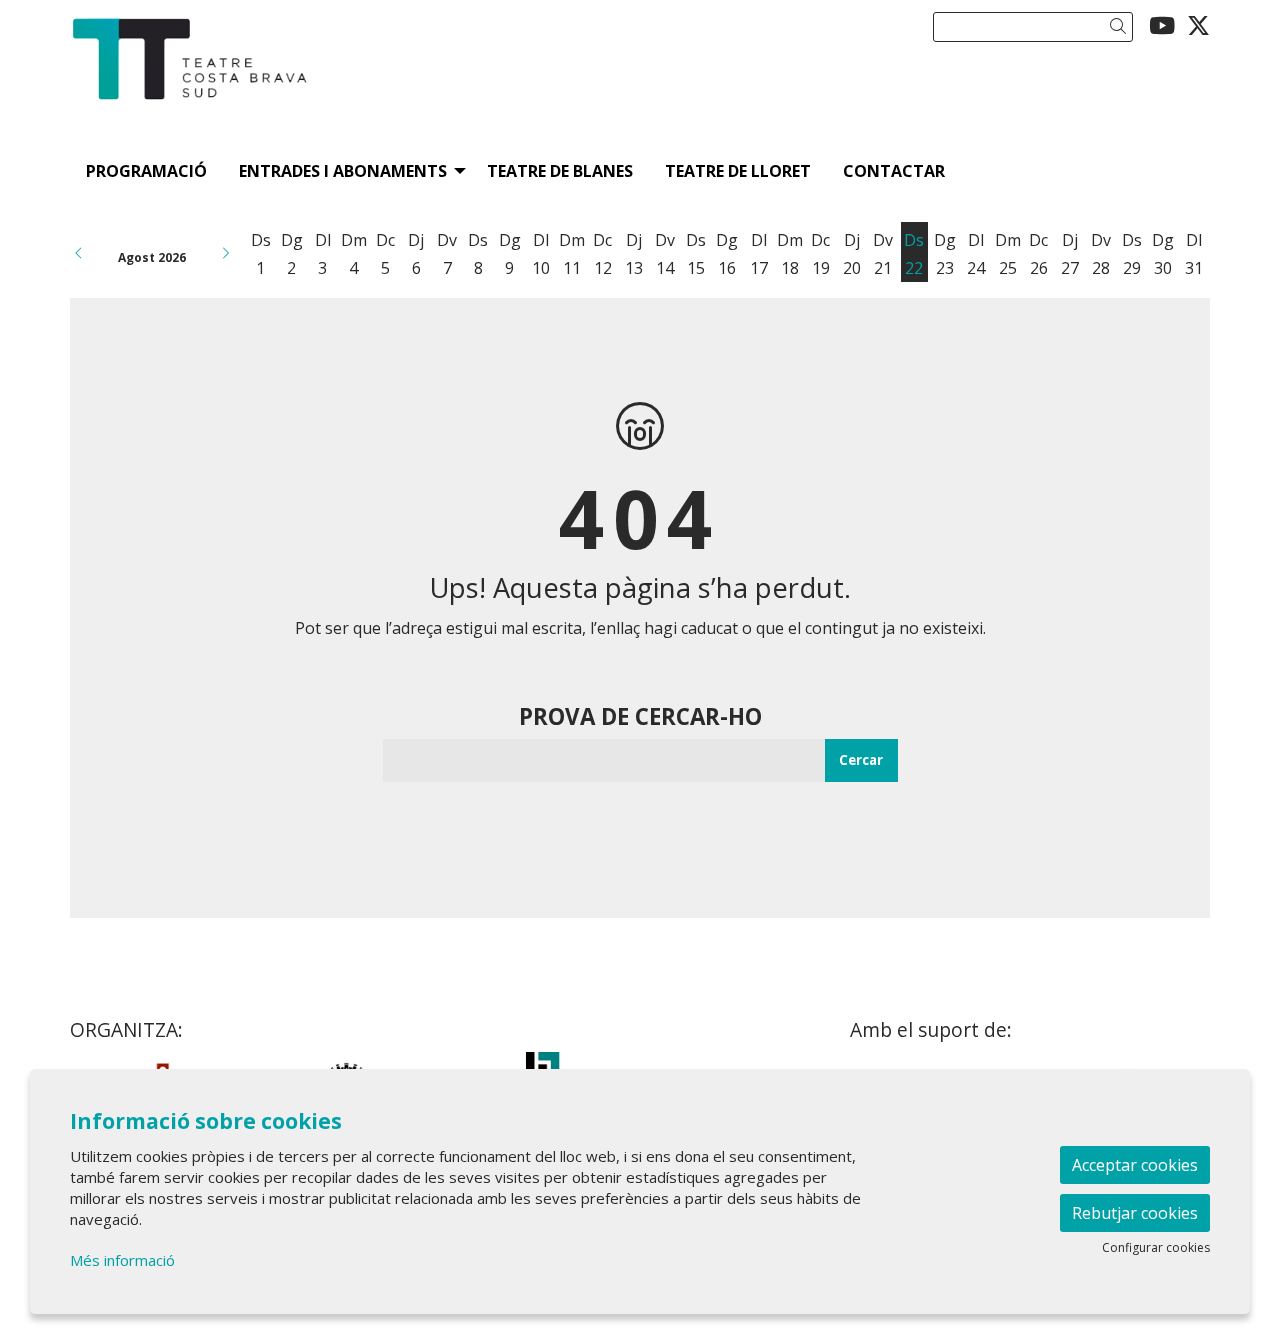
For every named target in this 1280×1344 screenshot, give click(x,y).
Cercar (861, 760)
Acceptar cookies (1135, 1165)
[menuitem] (1162, 25)
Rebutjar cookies (1135, 1213)
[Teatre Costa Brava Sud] (250, 84)
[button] (1121, 26)
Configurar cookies (1156, 1248)
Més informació (122, 1260)
